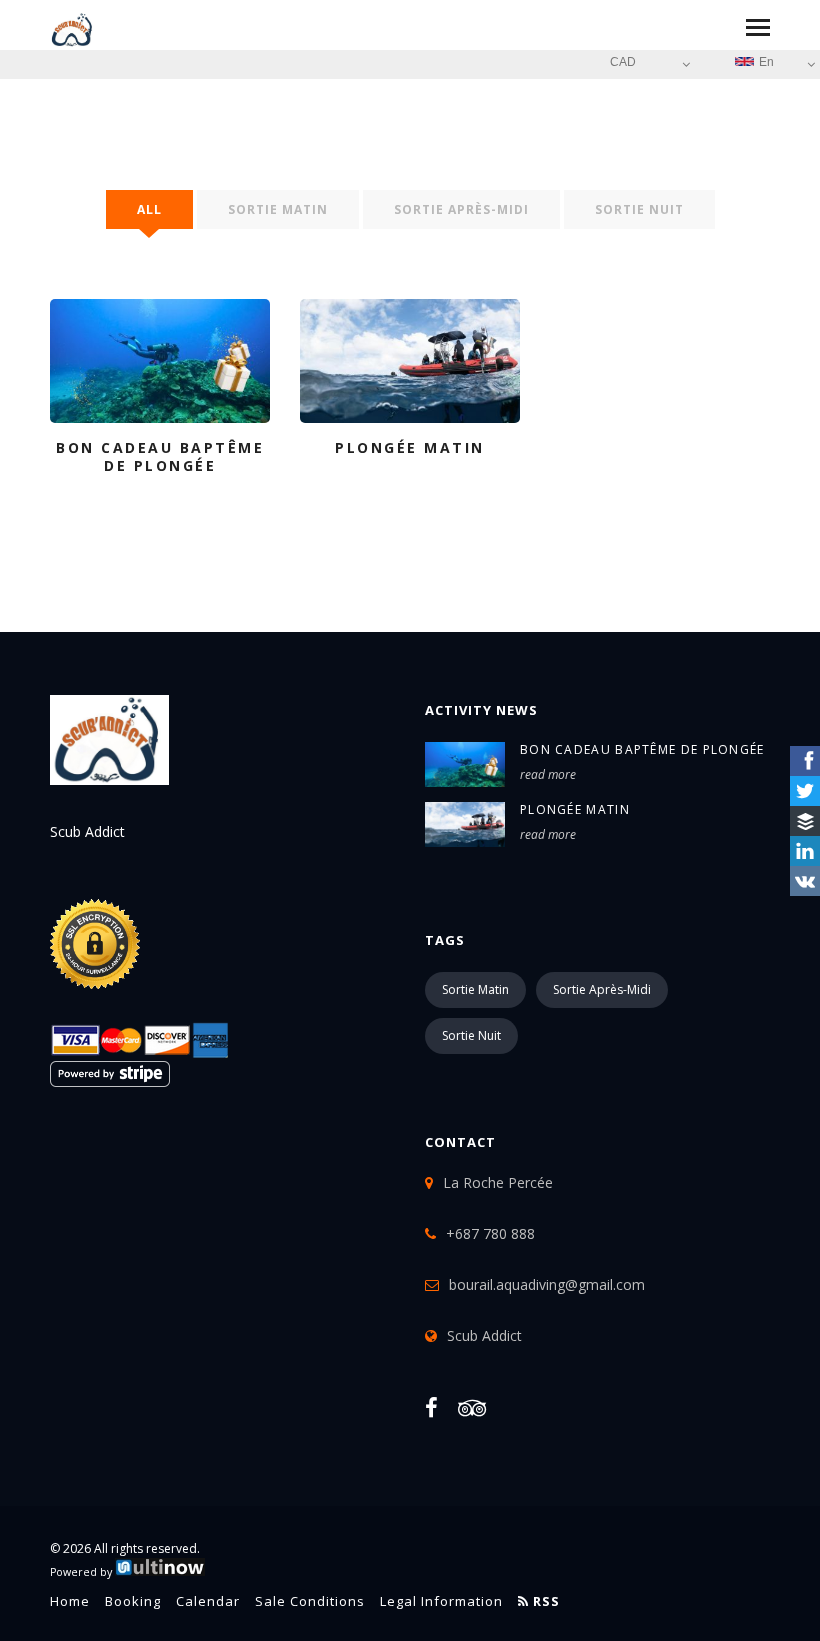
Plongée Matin (575, 809)
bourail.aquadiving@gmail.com (547, 1284)
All (149, 209)
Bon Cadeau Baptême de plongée (642, 749)
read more (548, 774)
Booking (133, 1601)
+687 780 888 (490, 1233)
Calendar (208, 1601)
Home (70, 1601)
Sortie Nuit (639, 209)
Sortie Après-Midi (461, 209)
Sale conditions (310, 1601)
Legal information (441, 1601)
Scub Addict (484, 1335)
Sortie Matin (278, 209)
